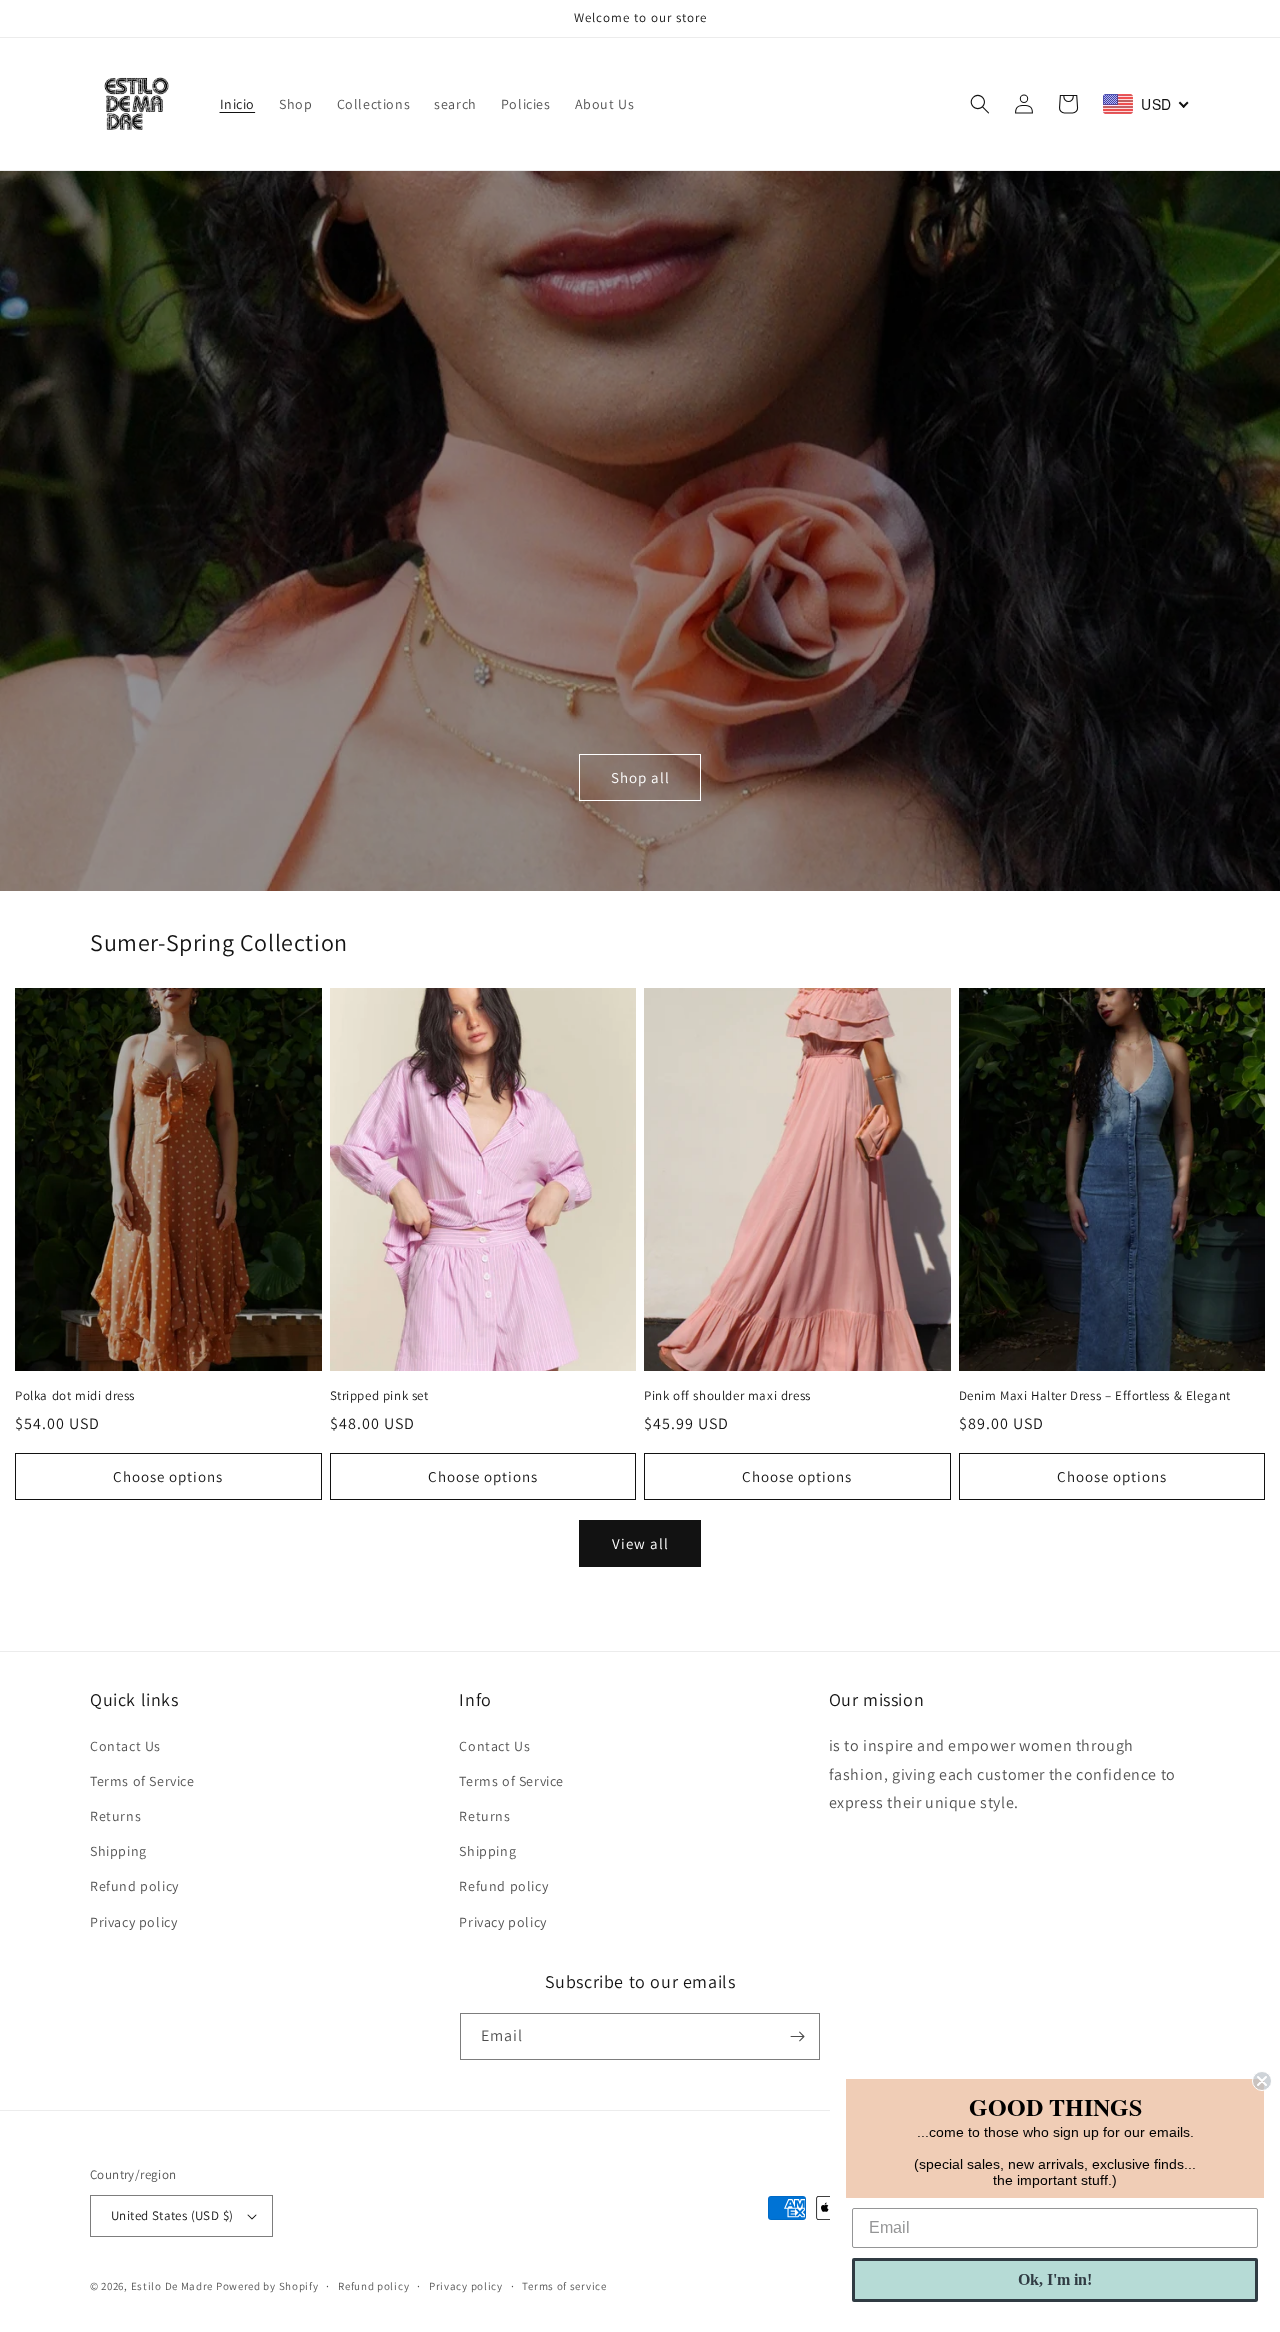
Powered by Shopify (267, 2286)
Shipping (118, 1851)
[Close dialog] (1262, 2081)
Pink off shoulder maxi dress (727, 1396)
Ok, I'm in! (1055, 2279)
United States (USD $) (172, 2215)
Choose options (168, 1476)
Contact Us (125, 1746)
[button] (980, 104)
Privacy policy (133, 1922)
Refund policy (134, 1886)
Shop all (640, 777)
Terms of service (564, 2286)
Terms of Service (142, 1781)
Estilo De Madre (172, 2286)
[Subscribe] (797, 2036)
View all (640, 1543)
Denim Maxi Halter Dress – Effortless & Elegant (1095, 1396)
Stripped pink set (379, 1396)
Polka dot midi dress (75, 1396)
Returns (115, 1816)
